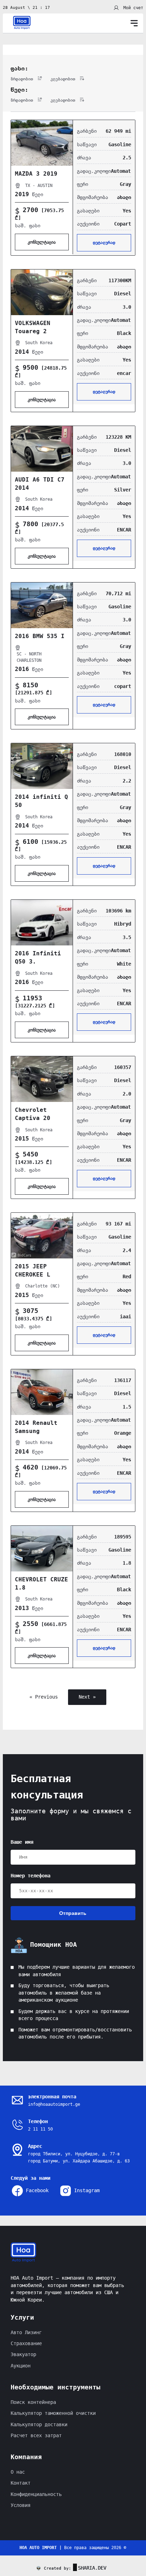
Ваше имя (22, 1842)
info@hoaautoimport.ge (54, 2104)
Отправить (73, 1913)
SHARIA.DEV (92, 2568)
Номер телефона (30, 1876)
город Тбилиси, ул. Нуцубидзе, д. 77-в (74, 2154)
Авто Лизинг (26, 2333)
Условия (21, 2505)
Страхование (26, 2344)
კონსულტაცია (42, 242)
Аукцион (21, 2366)
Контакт (21, 2483)
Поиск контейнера (33, 2402)
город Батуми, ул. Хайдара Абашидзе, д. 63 (79, 2161)
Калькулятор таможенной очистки (53, 2413)
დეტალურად (104, 243)
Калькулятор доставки (39, 2425)
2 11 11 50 (40, 2129)
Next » (87, 1697)
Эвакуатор (23, 2355)
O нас (18, 2472)
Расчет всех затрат (36, 2436)
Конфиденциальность (36, 2494)
